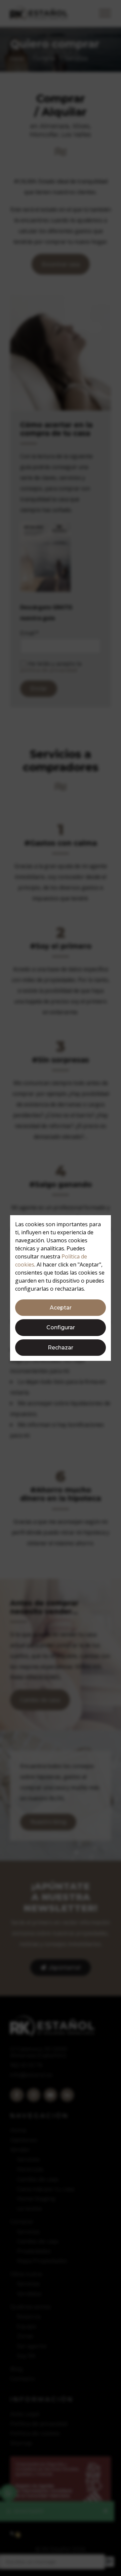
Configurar (61, 1327)
